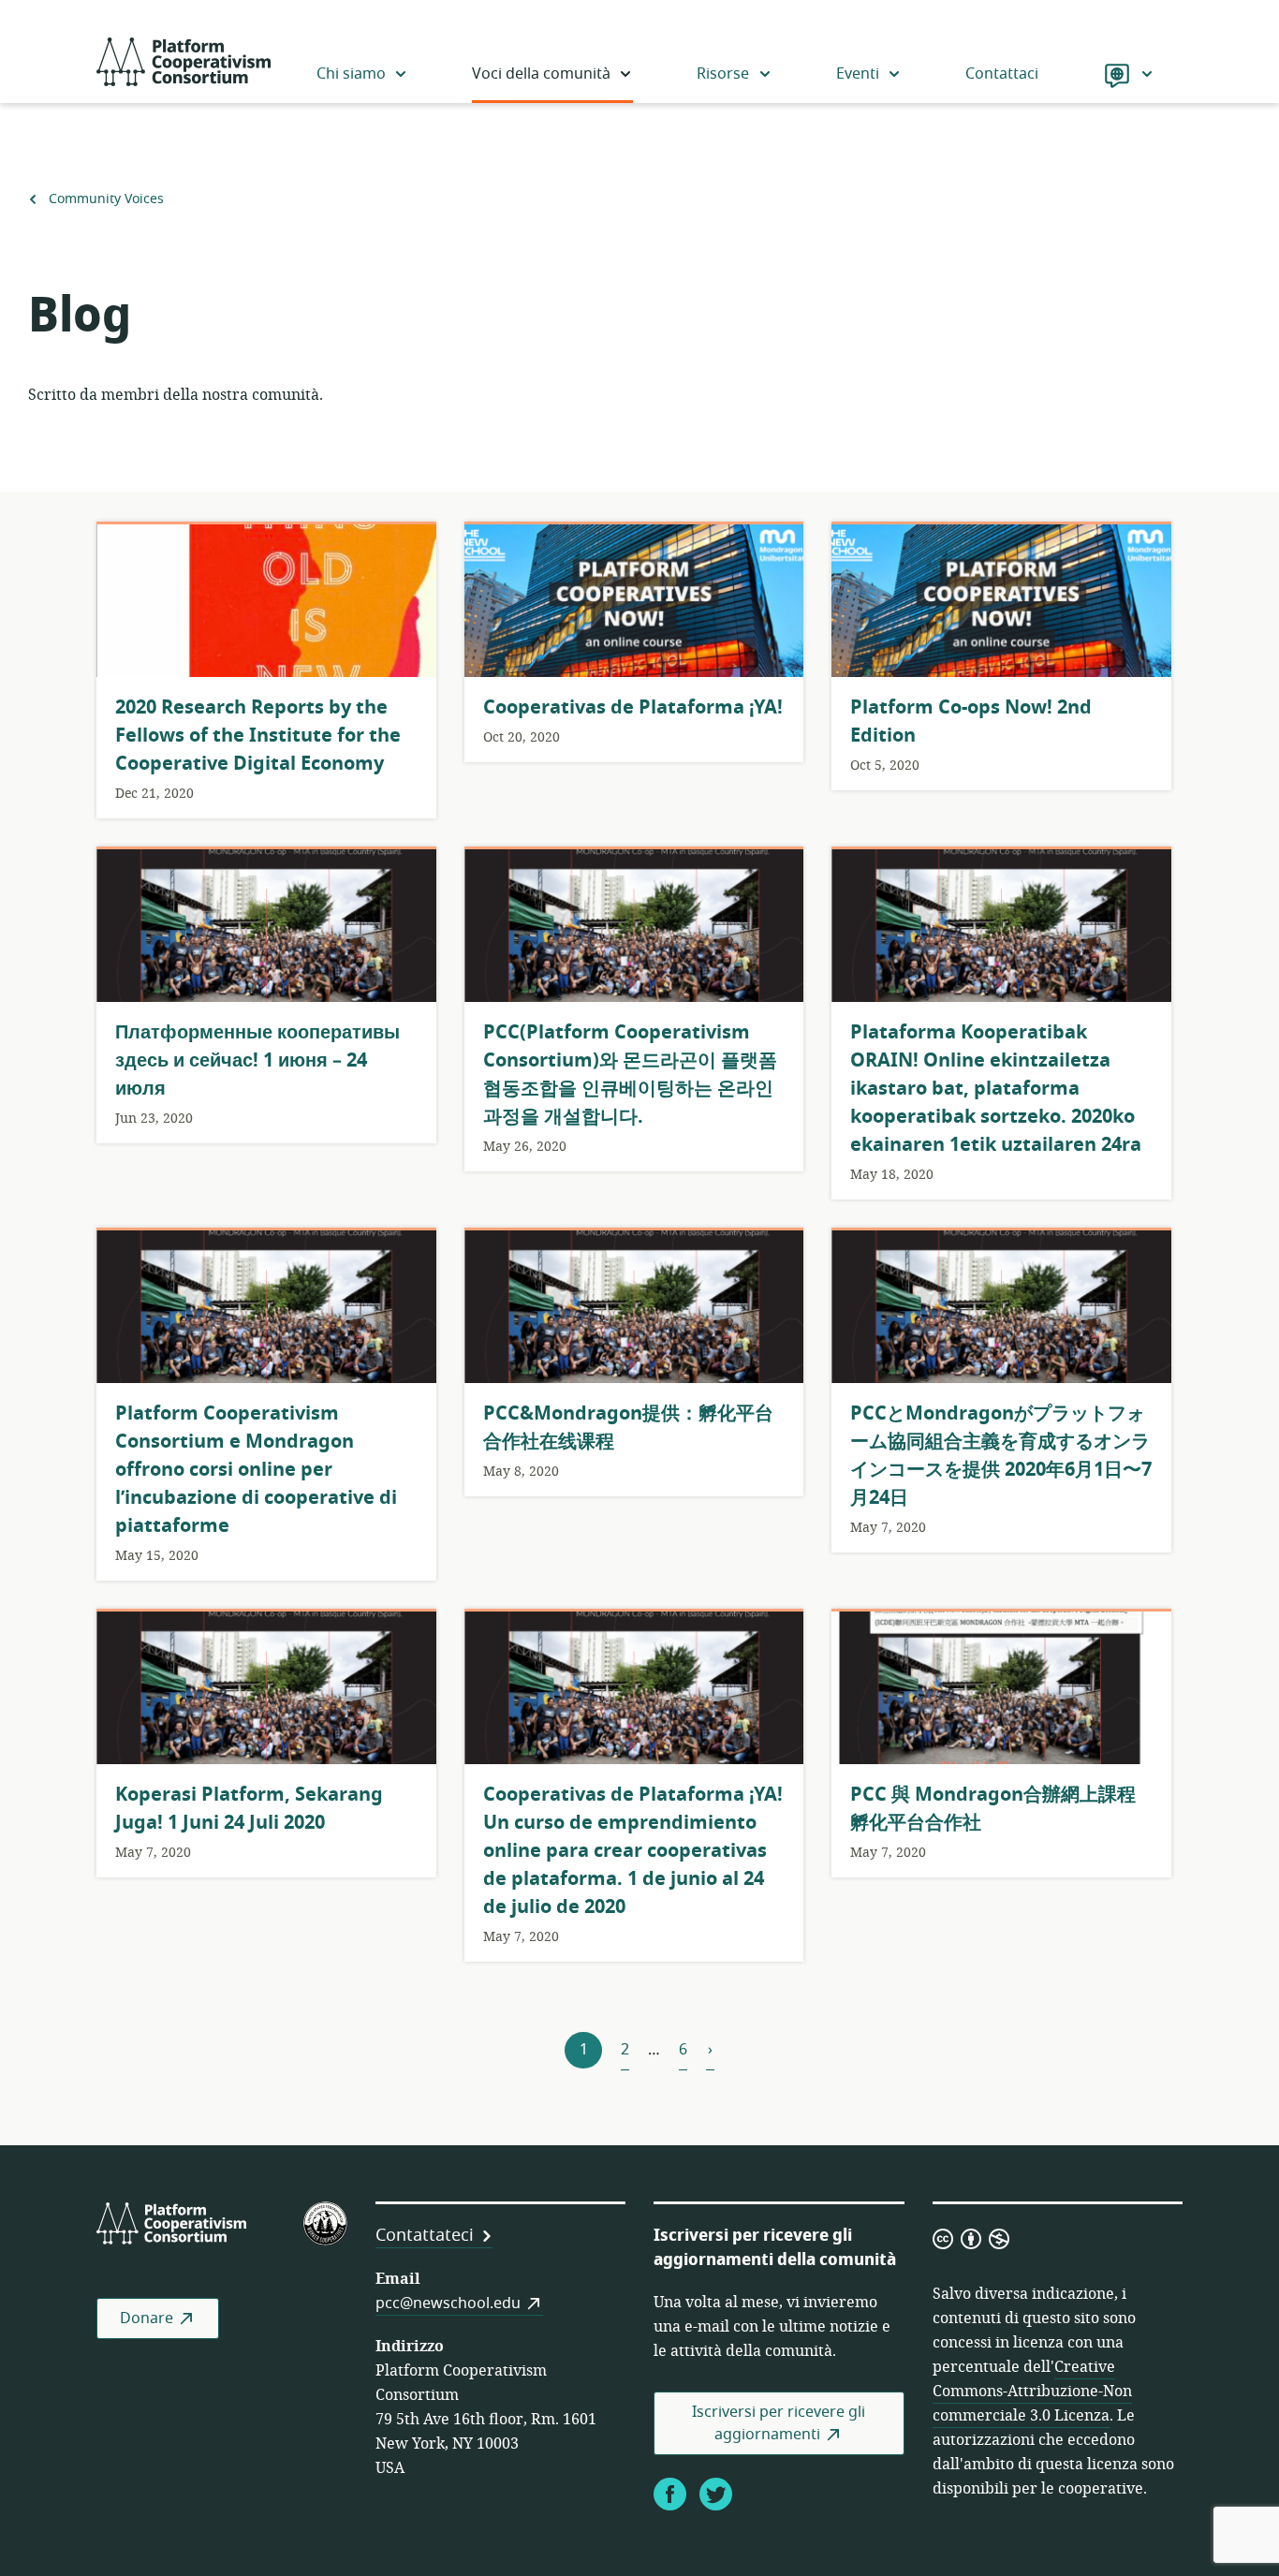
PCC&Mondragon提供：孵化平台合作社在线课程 (628, 1428)
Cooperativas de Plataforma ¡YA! (633, 707)
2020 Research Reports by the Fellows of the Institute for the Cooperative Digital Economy (258, 736)
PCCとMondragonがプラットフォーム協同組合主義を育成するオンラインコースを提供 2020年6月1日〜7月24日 (1001, 1456)
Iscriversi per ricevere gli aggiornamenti (779, 2423)
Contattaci (1002, 74)
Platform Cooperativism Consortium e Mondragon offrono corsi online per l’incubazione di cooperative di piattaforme (256, 1470)
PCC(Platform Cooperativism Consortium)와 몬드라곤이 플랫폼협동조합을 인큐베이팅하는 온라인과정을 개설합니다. (630, 1075)
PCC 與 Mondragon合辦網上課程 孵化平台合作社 (993, 1809)
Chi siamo (351, 74)
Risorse (723, 74)
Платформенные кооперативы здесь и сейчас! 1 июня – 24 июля (257, 1060)
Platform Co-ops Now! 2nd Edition (971, 721)
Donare (147, 2318)
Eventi (858, 74)
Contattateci (425, 2235)
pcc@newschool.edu (448, 2304)
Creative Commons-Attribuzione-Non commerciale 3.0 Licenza (1032, 2392)
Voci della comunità (541, 74)
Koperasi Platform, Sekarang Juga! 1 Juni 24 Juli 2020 (249, 1809)
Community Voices (106, 199)
